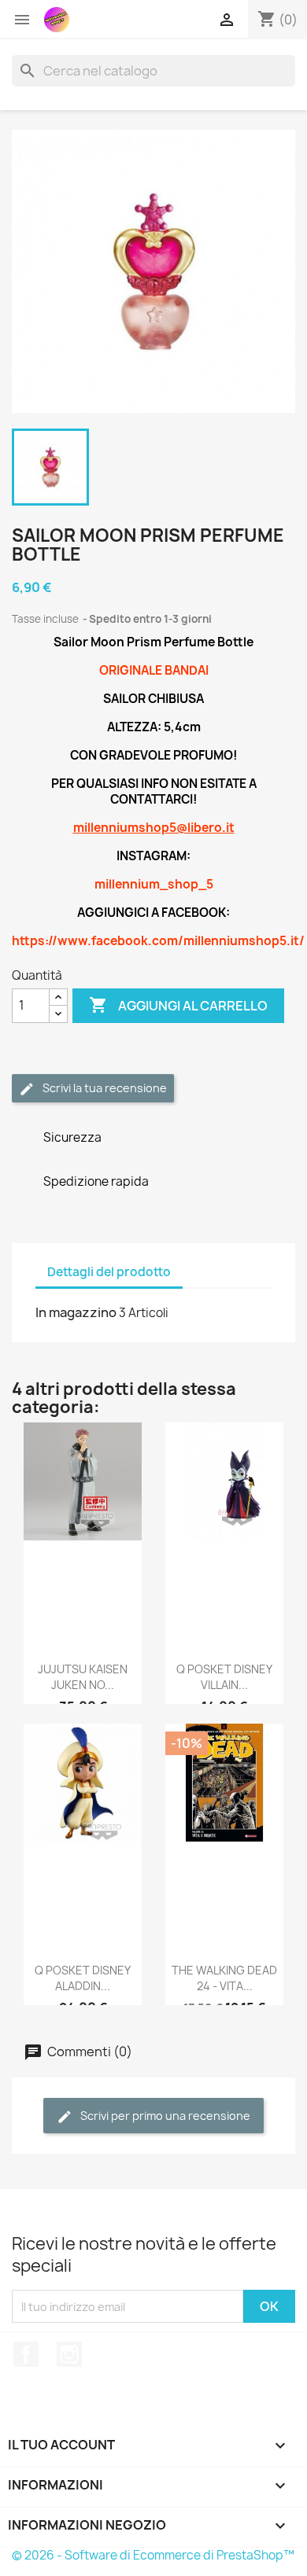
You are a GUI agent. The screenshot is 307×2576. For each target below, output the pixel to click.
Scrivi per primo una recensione (164, 2116)
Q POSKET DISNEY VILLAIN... (224, 1677)
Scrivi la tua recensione (104, 1088)
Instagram (69, 2354)
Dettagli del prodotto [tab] (109, 1272)
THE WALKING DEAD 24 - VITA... (224, 1978)
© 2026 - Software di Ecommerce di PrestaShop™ (153, 2555)
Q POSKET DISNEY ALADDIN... (83, 1978)
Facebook (26, 2354)
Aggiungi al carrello (178, 1005)
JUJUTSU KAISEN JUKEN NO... (83, 1677)
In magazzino (76, 1312)
